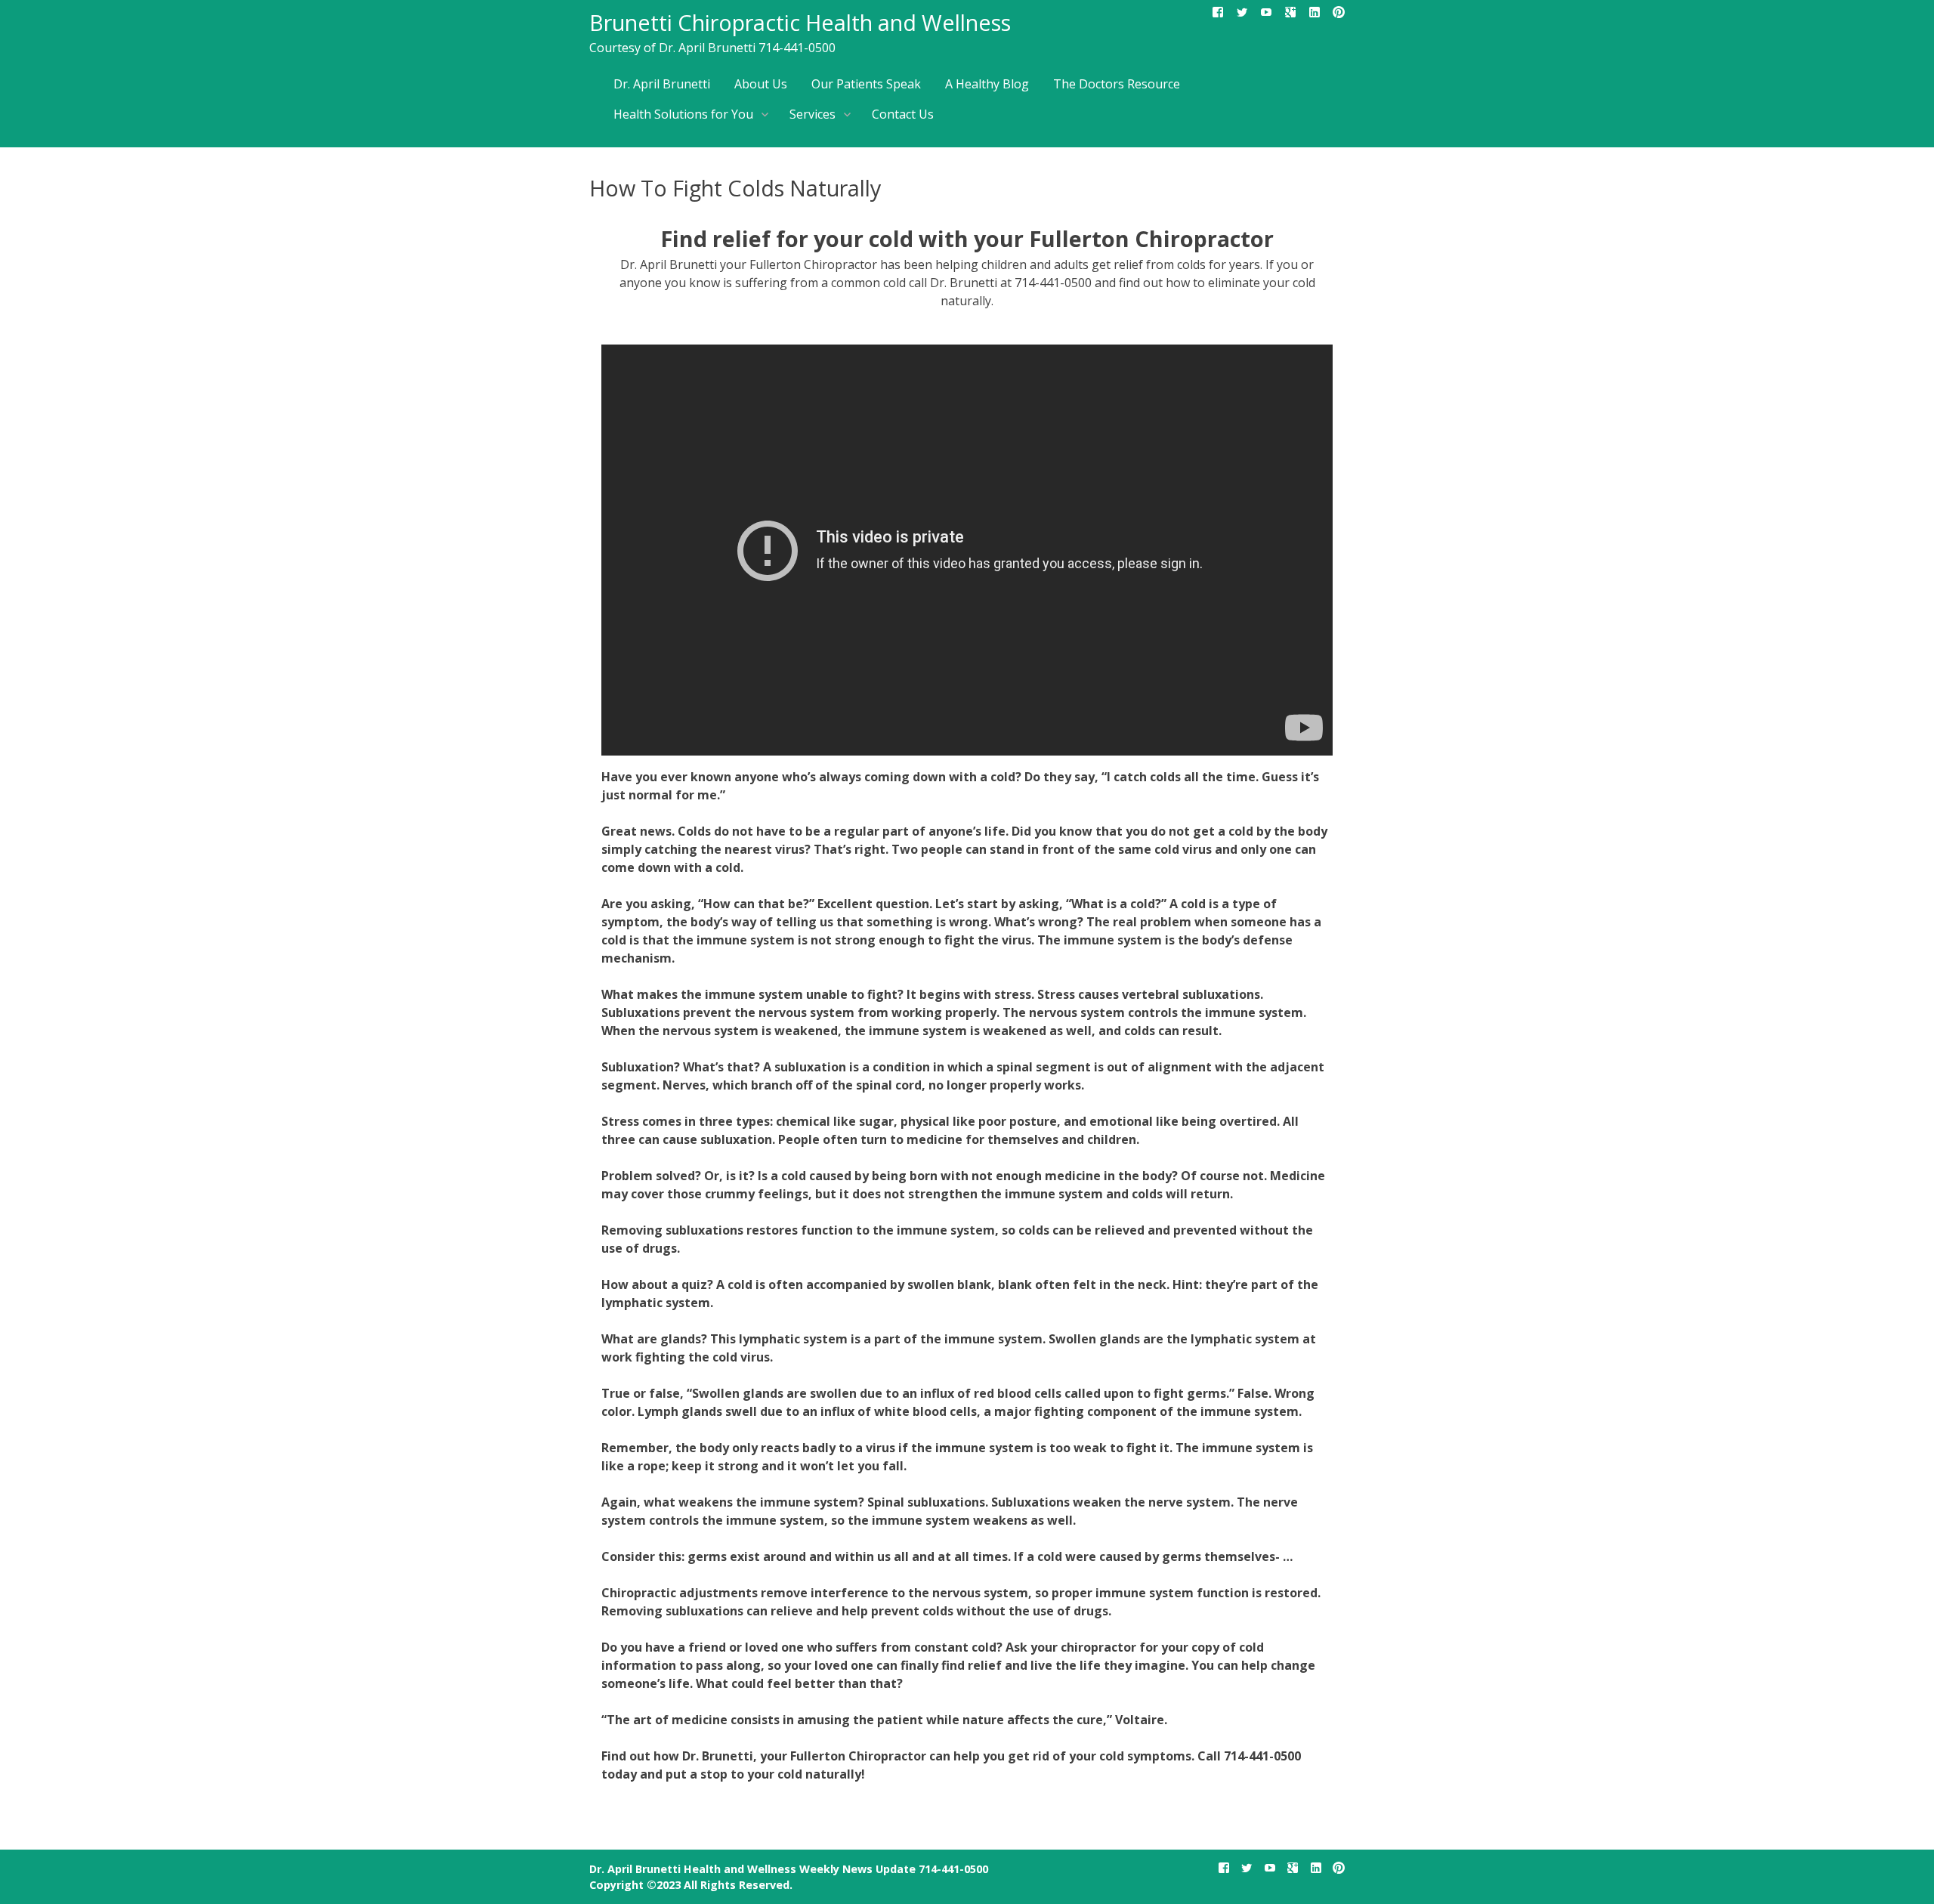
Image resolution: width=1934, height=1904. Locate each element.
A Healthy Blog (987, 84)
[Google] (1290, 15)
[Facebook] (1218, 15)
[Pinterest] (1339, 15)
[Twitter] (1242, 15)
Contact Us (903, 114)
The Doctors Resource (1117, 84)
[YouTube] (1266, 15)
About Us (761, 84)
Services (813, 114)
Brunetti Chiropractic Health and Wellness (800, 22)
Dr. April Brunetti (662, 84)
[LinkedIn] (1315, 15)
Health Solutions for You (683, 114)
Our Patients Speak (866, 84)
